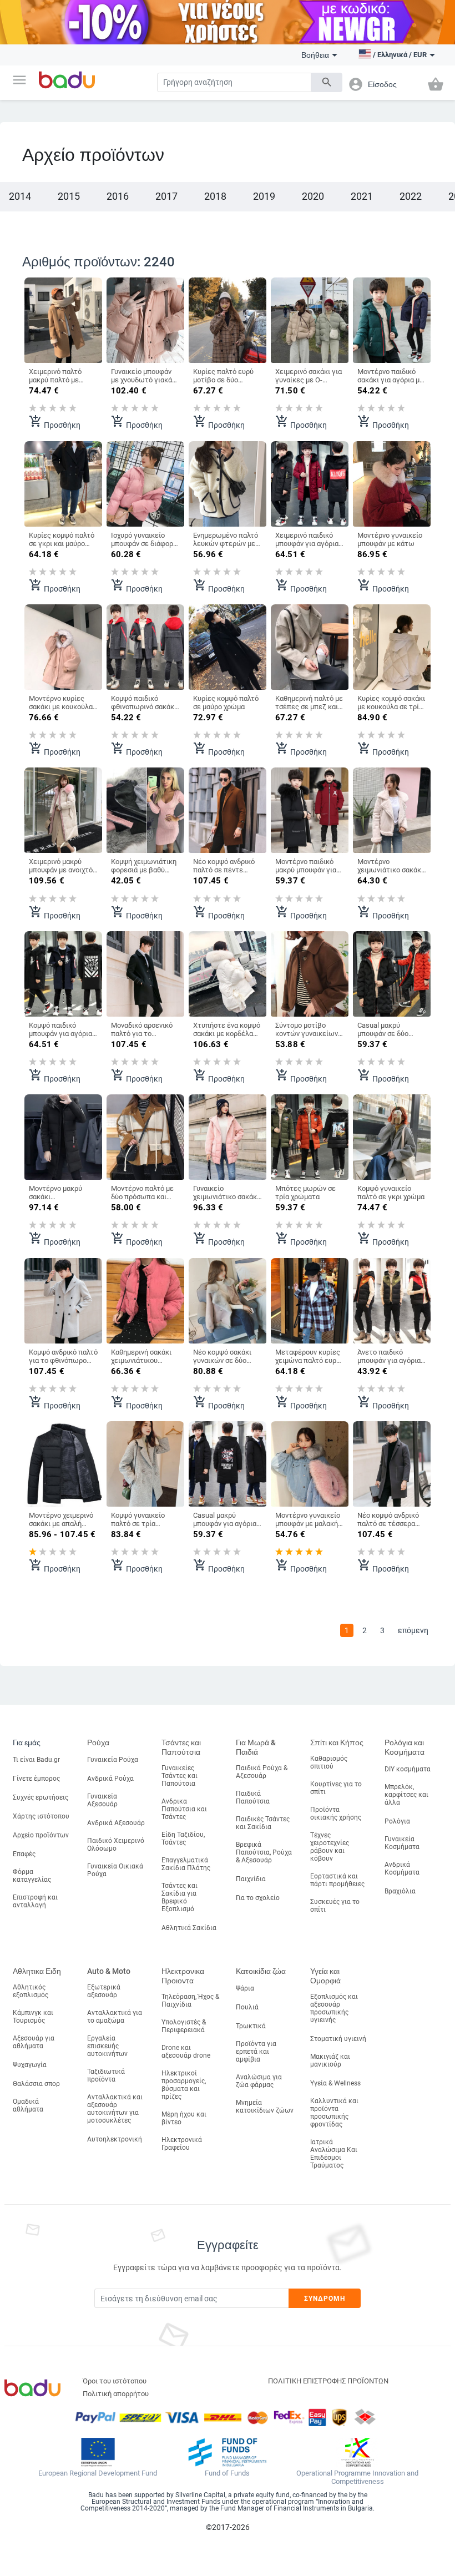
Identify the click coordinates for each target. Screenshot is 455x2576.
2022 (411, 196)
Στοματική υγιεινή (338, 2039)
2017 (166, 196)
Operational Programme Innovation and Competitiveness (357, 2477)
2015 (69, 196)
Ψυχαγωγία (30, 2065)
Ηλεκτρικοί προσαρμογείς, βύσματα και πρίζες (184, 2085)
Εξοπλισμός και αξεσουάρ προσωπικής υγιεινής (334, 2008)
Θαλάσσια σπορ (36, 2084)
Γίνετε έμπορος (36, 1779)
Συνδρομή (325, 2299)
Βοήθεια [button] (315, 55)
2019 (264, 196)
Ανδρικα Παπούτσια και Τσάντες (184, 1809)
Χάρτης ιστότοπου (41, 1816)
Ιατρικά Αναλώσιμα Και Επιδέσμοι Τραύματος (334, 2154)
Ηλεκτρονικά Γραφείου (182, 2144)
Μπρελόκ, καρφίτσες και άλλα (406, 1795)
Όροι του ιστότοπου (115, 2381)
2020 (313, 196)
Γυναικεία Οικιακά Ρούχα (115, 1870)
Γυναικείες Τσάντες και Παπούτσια (180, 1776)
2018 (215, 196)
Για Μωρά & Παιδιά (256, 1747)
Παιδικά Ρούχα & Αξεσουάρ (262, 1772)
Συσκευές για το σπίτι (335, 1906)
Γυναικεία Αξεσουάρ (102, 1800)
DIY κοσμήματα (408, 1769)
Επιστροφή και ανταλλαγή (35, 1901)
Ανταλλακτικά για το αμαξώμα (115, 2017)
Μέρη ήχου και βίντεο (184, 2118)
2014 (20, 196)
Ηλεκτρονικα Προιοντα (183, 1976)
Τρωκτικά (251, 2026)
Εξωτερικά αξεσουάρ (104, 1991)
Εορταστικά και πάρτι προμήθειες (337, 1880)
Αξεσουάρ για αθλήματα (34, 2042)
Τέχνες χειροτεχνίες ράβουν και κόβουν (330, 1847)
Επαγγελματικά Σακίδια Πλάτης (186, 1864)
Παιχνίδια (251, 1879)
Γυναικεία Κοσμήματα (402, 1843)
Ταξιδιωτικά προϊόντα (106, 2075)
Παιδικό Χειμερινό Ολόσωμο (116, 1845)
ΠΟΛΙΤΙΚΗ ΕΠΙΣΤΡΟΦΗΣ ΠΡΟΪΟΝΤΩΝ (328, 2381)
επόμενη (413, 1630)
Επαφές (24, 1854)
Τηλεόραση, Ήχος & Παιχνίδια (190, 2001)
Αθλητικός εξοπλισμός (31, 1991)
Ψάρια (245, 1988)
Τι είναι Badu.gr (36, 1760)
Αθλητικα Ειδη (37, 1971)
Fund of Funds (227, 2473)
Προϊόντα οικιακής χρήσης (336, 1814)
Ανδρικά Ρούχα (110, 1779)
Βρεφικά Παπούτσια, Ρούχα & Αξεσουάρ (264, 1852)
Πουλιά (247, 2007)
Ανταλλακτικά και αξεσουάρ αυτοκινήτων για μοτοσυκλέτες (115, 2109)
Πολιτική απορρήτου (116, 2394)
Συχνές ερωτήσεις (41, 1797)
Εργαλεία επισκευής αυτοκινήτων (107, 2046)
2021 (362, 196)
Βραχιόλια (400, 1891)
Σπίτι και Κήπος (337, 1742)
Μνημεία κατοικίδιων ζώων (265, 2107)
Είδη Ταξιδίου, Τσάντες (183, 1838)
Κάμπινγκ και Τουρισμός (33, 2017)
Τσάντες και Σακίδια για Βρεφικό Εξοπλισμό (180, 1897)
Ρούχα (98, 1742)
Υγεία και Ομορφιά (325, 1976)
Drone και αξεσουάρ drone (186, 2052)
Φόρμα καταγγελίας (32, 1876)
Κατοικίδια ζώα (261, 1971)
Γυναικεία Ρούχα (113, 1760)
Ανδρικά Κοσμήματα (402, 1868)
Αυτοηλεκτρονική (115, 2139)
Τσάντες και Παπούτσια (181, 1747)
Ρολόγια (397, 1821)
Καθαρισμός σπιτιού (329, 1762)
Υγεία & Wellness (335, 2083)
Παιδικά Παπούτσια (253, 1797)
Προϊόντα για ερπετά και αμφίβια (256, 2052)
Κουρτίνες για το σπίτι (336, 1788)
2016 (118, 196)
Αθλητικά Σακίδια (189, 1928)
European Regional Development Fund (98, 2473)
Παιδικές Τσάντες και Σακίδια (263, 1823)
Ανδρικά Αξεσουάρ (116, 1823)
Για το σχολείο (258, 1898)
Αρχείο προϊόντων (41, 1835)
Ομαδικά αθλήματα (28, 2105)
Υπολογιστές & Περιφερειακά (184, 2026)
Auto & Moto (109, 1971)
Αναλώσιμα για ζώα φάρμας (259, 2081)
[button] (19, 80)
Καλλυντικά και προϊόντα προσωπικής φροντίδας (334, 2113)
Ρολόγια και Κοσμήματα (405, 1747)
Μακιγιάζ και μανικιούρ (330, 2060)
